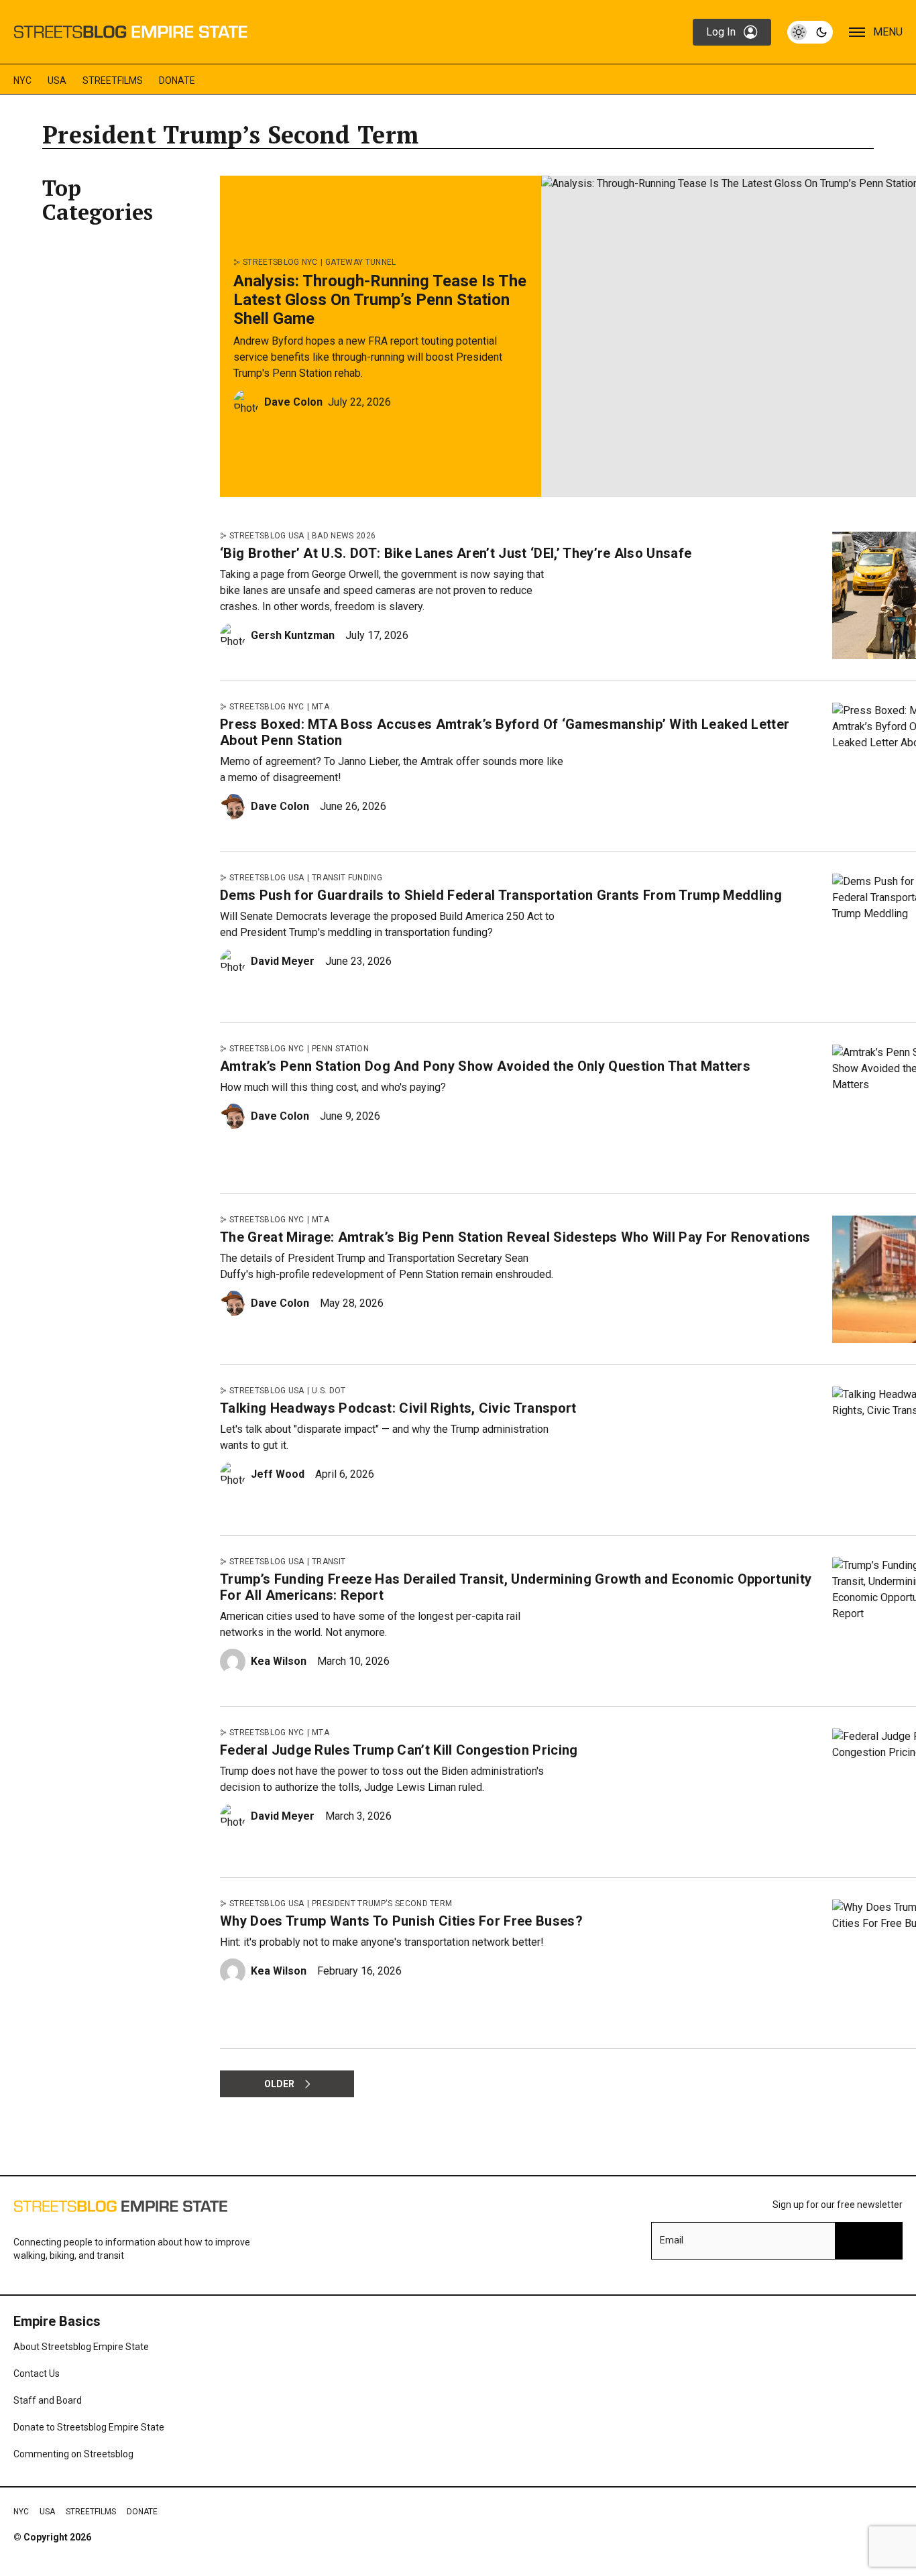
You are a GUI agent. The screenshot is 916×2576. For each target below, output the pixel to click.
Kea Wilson (279, 1661)
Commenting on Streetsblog (73, 2454)
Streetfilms (113, 80)
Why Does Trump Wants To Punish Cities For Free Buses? (401, 1921)
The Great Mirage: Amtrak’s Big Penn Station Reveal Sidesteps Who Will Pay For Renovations (515, 1237)
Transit (329, 1562)
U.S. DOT (329, 1391)
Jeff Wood (278, 1474)
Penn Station (340, 1049)
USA (57, 80)
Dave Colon (293, 402)
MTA (321, 707)
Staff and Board (48, 2400)
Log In (721, 32)
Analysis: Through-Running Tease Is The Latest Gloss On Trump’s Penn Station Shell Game (380, 300)
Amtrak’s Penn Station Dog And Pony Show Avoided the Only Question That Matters (485, 1066)
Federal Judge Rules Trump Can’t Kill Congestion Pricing (399, 1750)
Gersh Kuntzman (293, 635)
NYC (22, 80)
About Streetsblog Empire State (81, 2347)
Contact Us (37, 2374)
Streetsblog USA (267, 536)
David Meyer (283, 961)
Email (672, 2240)
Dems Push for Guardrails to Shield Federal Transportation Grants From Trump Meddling (501, 895)
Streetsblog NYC (280, 262)
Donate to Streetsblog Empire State (89, 2427)
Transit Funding (347, 878)
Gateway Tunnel (360, 262)
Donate (177, 80)
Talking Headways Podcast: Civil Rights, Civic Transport (398, 1408)
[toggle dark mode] (810, 32)
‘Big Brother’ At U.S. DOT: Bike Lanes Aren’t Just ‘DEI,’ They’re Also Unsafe (456, 553)
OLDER (279, 2084)
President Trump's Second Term (382, 1904)
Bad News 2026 (344, 536)
